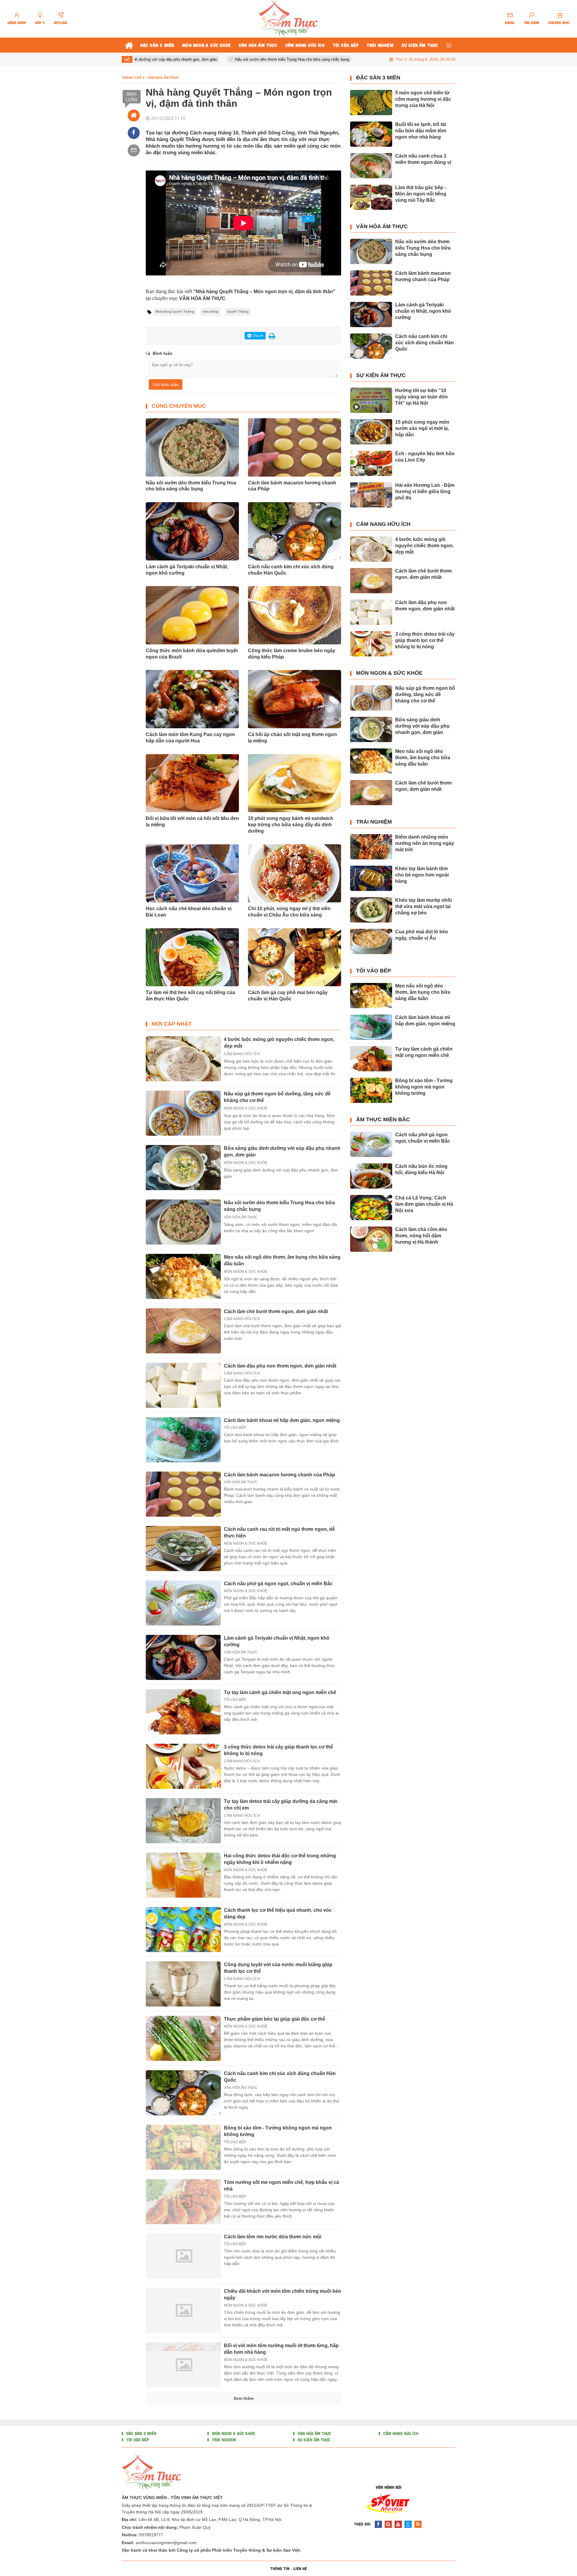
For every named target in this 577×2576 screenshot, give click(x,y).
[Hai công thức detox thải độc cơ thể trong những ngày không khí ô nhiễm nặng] (183, 1875)
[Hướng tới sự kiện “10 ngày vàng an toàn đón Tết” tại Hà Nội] (371, 400)
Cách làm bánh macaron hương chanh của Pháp (292, 486)
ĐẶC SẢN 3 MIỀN (378, 78)
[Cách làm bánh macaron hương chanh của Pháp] (183, 1494)
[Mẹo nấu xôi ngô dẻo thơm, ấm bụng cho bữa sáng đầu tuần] (183, 1276)
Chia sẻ (257, 336)
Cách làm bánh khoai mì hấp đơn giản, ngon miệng (282, 1420)
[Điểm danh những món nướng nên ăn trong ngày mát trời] (371, 847)
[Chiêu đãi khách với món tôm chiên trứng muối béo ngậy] (183, 2310)
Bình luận (131, 97)
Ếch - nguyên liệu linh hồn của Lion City (425, 457)
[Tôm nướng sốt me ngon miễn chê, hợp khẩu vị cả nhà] (183, 2202)
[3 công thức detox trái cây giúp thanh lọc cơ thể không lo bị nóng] (183, 1766)
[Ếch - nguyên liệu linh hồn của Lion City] (371, 463)
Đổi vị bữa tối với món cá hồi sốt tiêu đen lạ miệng (192, 821)
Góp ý (40, 23)
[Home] (134, 115)
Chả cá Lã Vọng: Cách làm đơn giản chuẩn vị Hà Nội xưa (424, 1204)
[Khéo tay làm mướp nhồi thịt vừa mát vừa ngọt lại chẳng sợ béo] (371, 910)
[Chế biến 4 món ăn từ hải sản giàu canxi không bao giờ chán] (183, 2474)
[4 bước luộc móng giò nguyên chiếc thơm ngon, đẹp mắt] (183, 1059)
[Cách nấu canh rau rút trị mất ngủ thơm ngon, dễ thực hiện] (183, 1549)
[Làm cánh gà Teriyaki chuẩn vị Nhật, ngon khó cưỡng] (183, 1657)
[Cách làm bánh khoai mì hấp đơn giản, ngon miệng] (183, 1440)
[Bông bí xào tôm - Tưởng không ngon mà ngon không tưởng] (183, 2147)
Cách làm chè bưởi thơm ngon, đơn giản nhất (276, 1311)
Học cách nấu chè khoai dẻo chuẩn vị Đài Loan (189, 912)
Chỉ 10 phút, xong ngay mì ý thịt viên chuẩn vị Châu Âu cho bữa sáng (289, 912)
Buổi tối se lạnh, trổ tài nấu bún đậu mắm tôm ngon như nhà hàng (421, 131)
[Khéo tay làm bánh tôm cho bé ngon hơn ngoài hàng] (371, 878)
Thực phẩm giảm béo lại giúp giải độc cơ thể (275, 2019)
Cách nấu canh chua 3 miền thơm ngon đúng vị (423, 159)
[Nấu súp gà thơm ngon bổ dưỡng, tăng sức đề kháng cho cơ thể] (183, 1113)
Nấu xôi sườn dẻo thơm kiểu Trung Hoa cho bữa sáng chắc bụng (246, 59)
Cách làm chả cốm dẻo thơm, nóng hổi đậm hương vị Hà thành (421, 1236)
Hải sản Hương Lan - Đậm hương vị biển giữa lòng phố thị (425, 491)
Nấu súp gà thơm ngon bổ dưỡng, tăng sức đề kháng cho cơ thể (425, 694)
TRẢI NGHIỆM (374, 822)
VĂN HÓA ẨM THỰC (241, 1217)
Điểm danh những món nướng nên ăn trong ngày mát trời (425, 843)
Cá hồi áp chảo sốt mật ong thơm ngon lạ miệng (292, 738)
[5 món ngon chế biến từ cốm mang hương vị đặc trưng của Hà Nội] (371, 103)
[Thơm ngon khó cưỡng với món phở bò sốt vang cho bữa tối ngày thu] (183, 2528)
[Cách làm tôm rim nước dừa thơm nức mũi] (183, 2256)
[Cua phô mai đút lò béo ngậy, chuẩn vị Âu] (371, 941)
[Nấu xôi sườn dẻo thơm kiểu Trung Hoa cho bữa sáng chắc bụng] (183, 1222)
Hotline (61, 23)
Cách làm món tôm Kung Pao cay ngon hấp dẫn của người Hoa (190, 738)
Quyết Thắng (238, 312)
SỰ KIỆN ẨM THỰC (381, 375)
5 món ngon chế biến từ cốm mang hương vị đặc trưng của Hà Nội (423, 99)
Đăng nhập (17, 23)
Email (510, 23)
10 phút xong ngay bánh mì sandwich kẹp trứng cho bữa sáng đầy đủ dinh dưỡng (291, 825)
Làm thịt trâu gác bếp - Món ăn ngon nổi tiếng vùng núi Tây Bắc (421, 194)
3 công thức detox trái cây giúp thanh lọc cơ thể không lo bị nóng (425, 640)
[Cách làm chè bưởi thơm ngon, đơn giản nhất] (183, 1331)
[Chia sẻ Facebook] (134, 133)
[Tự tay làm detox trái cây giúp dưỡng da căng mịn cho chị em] (183, 1821)
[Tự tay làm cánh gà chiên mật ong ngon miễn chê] (183, 1712)
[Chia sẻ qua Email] (134, 150)
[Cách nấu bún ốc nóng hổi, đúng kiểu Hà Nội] (371, 1176)
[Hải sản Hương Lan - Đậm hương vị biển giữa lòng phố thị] (371, 495)
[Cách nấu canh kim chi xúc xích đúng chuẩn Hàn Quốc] (183, 2093)
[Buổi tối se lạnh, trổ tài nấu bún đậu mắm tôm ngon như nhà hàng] (371, 134)
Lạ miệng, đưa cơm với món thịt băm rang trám (277, 2563)
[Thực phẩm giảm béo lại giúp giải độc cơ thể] (183, 2038)
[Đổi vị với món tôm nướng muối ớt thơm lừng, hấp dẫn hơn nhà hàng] (183, 2365)
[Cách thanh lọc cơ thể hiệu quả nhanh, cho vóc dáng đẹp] (183, 1930)
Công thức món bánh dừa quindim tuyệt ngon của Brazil (192, 654)
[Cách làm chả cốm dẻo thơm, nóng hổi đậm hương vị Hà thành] (371, 1239)
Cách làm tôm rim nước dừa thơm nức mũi (273, 2237)
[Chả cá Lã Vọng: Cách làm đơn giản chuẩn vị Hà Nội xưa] (371, 1208)
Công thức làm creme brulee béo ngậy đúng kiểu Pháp (292, 654)
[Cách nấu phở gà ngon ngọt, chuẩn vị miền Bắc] (183, 1603)
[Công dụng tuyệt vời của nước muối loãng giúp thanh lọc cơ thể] (183, 1984)
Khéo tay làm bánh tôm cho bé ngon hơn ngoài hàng (422, 875)
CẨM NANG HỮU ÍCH (242, 1054)
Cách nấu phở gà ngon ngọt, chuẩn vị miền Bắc (278, 1584)
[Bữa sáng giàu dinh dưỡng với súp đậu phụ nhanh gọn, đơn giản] (183, 1168)
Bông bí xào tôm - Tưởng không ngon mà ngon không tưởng (424, 1087)
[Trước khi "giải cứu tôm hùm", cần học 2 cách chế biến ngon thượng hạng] (183, 2419)
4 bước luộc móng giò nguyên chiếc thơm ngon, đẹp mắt (424, 546)
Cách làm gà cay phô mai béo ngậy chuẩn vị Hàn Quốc (288, 996)
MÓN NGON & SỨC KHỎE (246, 1108)
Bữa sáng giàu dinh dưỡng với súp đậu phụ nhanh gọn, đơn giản (422, 726)
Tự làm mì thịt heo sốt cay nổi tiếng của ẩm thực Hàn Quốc (190, 996)
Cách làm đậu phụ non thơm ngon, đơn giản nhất (280, 1366)
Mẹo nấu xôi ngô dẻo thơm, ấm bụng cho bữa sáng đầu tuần (423, 758)
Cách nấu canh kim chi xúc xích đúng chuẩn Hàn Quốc (291, 570)
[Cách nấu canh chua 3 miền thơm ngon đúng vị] (371, 166)
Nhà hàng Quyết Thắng (175, 312)
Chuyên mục (559, 23)
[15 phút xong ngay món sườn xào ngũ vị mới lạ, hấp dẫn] (371, 432)
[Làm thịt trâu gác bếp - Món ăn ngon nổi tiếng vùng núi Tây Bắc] (371, 197)
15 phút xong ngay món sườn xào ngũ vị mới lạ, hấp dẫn (422, 428)
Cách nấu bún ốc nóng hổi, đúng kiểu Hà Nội (421, 1169)
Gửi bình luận (166, 385)
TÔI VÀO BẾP (235, 1428)
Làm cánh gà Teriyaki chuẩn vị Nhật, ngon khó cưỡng (187, 570)
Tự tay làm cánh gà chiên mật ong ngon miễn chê (280, 1692)
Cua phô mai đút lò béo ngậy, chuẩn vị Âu (422, 935)
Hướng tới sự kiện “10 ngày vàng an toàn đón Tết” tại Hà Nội (421, 397)
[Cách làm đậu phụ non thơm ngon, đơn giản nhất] (183, 1385)
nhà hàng (210, 312)
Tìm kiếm (531, 23)
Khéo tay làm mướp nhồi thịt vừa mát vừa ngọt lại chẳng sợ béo (423, 906)
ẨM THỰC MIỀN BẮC (383, 1119)
